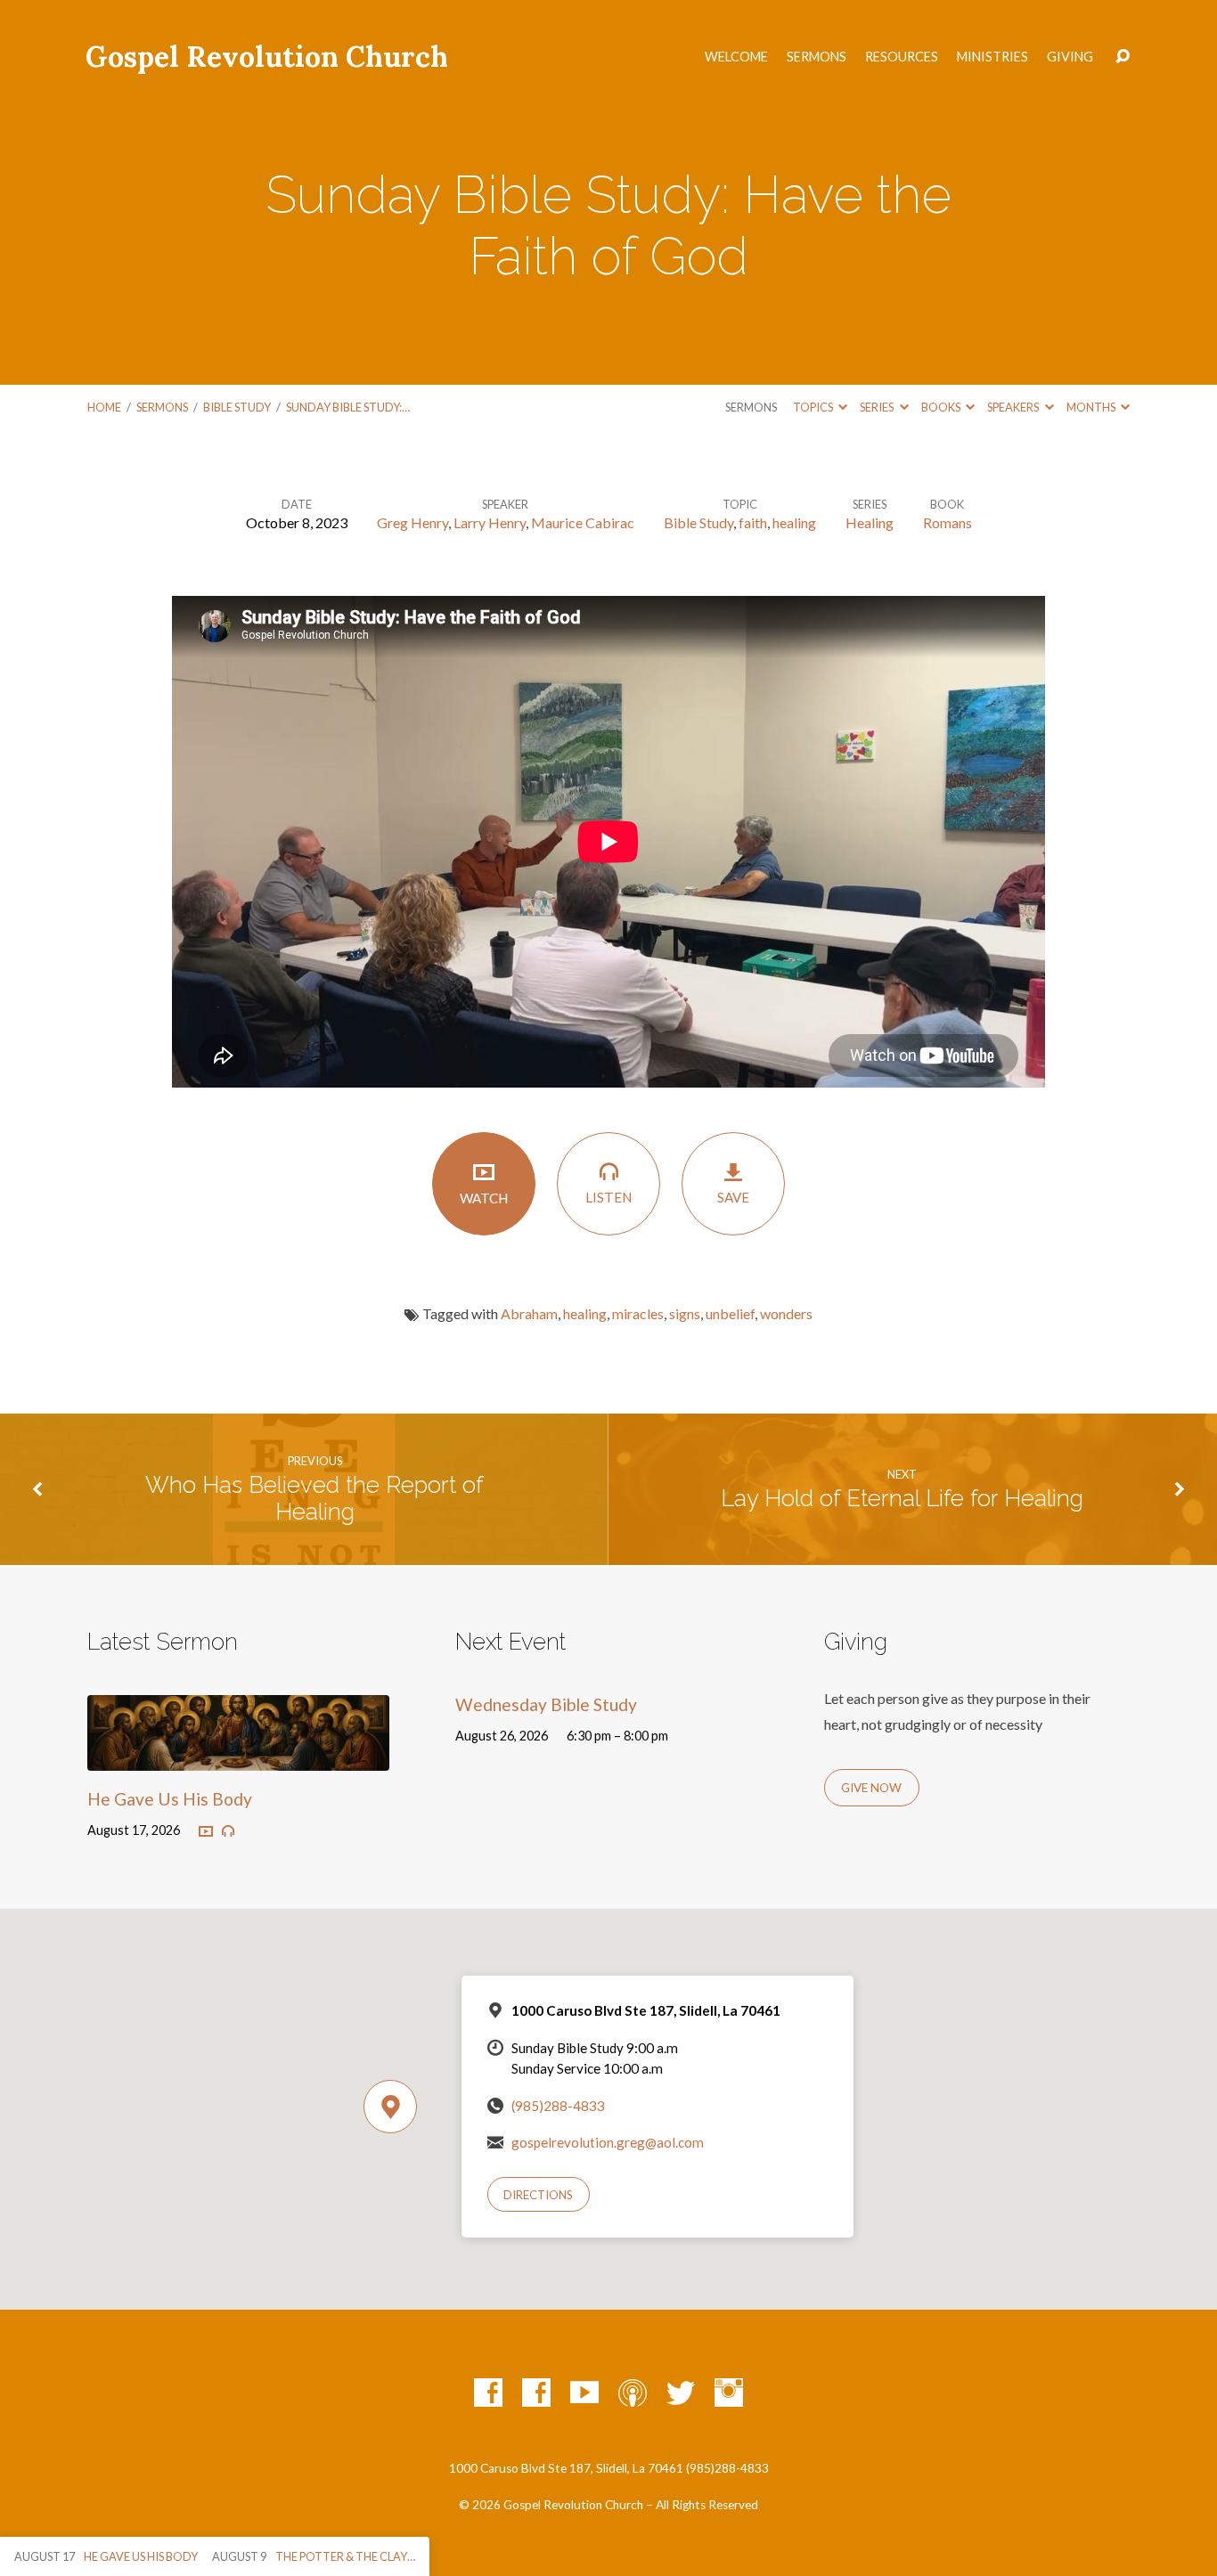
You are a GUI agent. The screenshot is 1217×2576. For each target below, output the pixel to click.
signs (685, 1313)
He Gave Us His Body (170, 1799)
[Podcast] (633, 2393)
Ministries (992, 57)
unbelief (730, 1313)
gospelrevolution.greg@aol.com (608, 2142)
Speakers (1014, 407)
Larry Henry (490, 522)
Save (733, 1197)
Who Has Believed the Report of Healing (314, 1499)
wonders (786, 1313)
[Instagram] (729, 2393)
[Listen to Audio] (228, 1831)
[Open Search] (1123, 57)
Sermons (817, 57)
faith (753, 522)
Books (942, 407)
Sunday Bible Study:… (348, 407)
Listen (608, 1197)
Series (878, 407)
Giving (1070, 57)
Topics (814, 407)
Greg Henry (412, 522)
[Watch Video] (206, 1832)
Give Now (871, 1788)
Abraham (529, 1313)
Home (104, 407)
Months (1092, 407)
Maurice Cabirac (583, 522)
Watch (484, 1198)
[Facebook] (488, 2393)
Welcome (736, 57)
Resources (902, 57)
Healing (870, 522)
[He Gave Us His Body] (238, 1757)
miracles (638, 1313)
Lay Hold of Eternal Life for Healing (902, 1498)
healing (794, 522)
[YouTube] (584, 2393)
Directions (538, 2195)
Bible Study (237, 407)
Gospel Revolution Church (267, 57)
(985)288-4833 (558, 2106)
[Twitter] (681, 2393)
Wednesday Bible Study (546, 1704)
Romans (947, 522)
